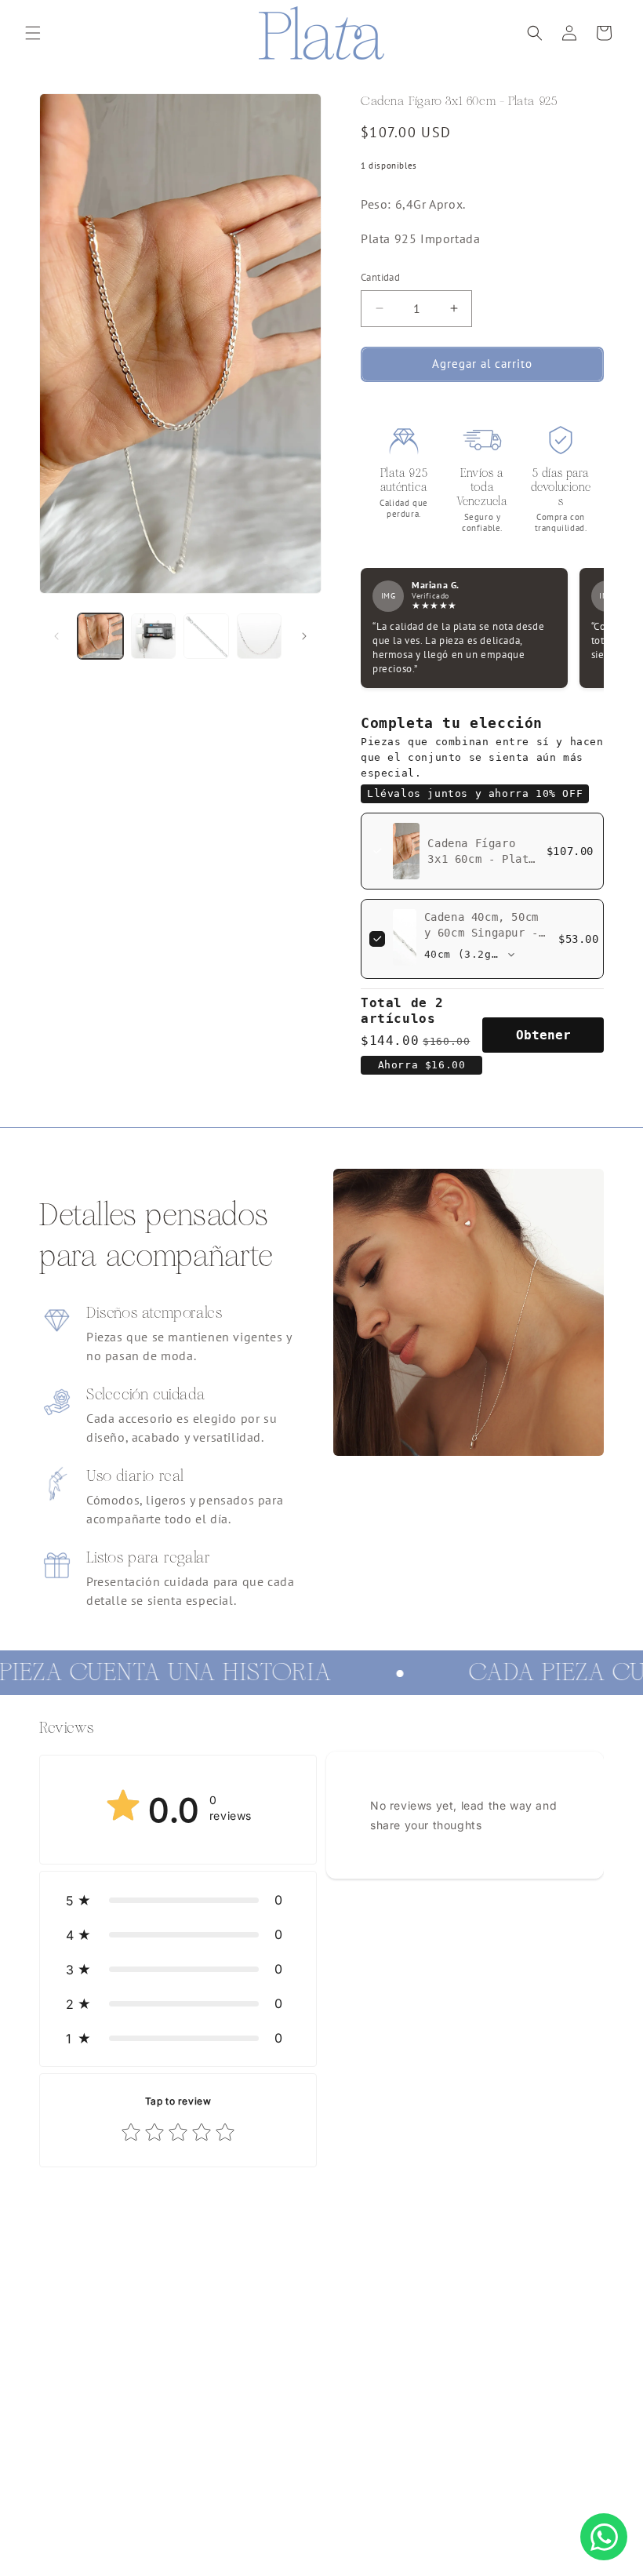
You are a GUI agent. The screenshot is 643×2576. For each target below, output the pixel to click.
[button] (33, 33)
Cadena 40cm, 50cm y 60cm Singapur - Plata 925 (481, 933)
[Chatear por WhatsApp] (604, 2537)
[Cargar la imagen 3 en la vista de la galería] (206, 636)
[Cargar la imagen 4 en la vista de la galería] (260, 636)
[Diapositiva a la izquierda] (56, 636)
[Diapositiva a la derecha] (304, 636)
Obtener (543, 1035)
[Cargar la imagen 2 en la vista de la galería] (154, 636)
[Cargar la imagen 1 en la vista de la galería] (100, 636)
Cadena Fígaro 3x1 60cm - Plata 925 (481, 859)
